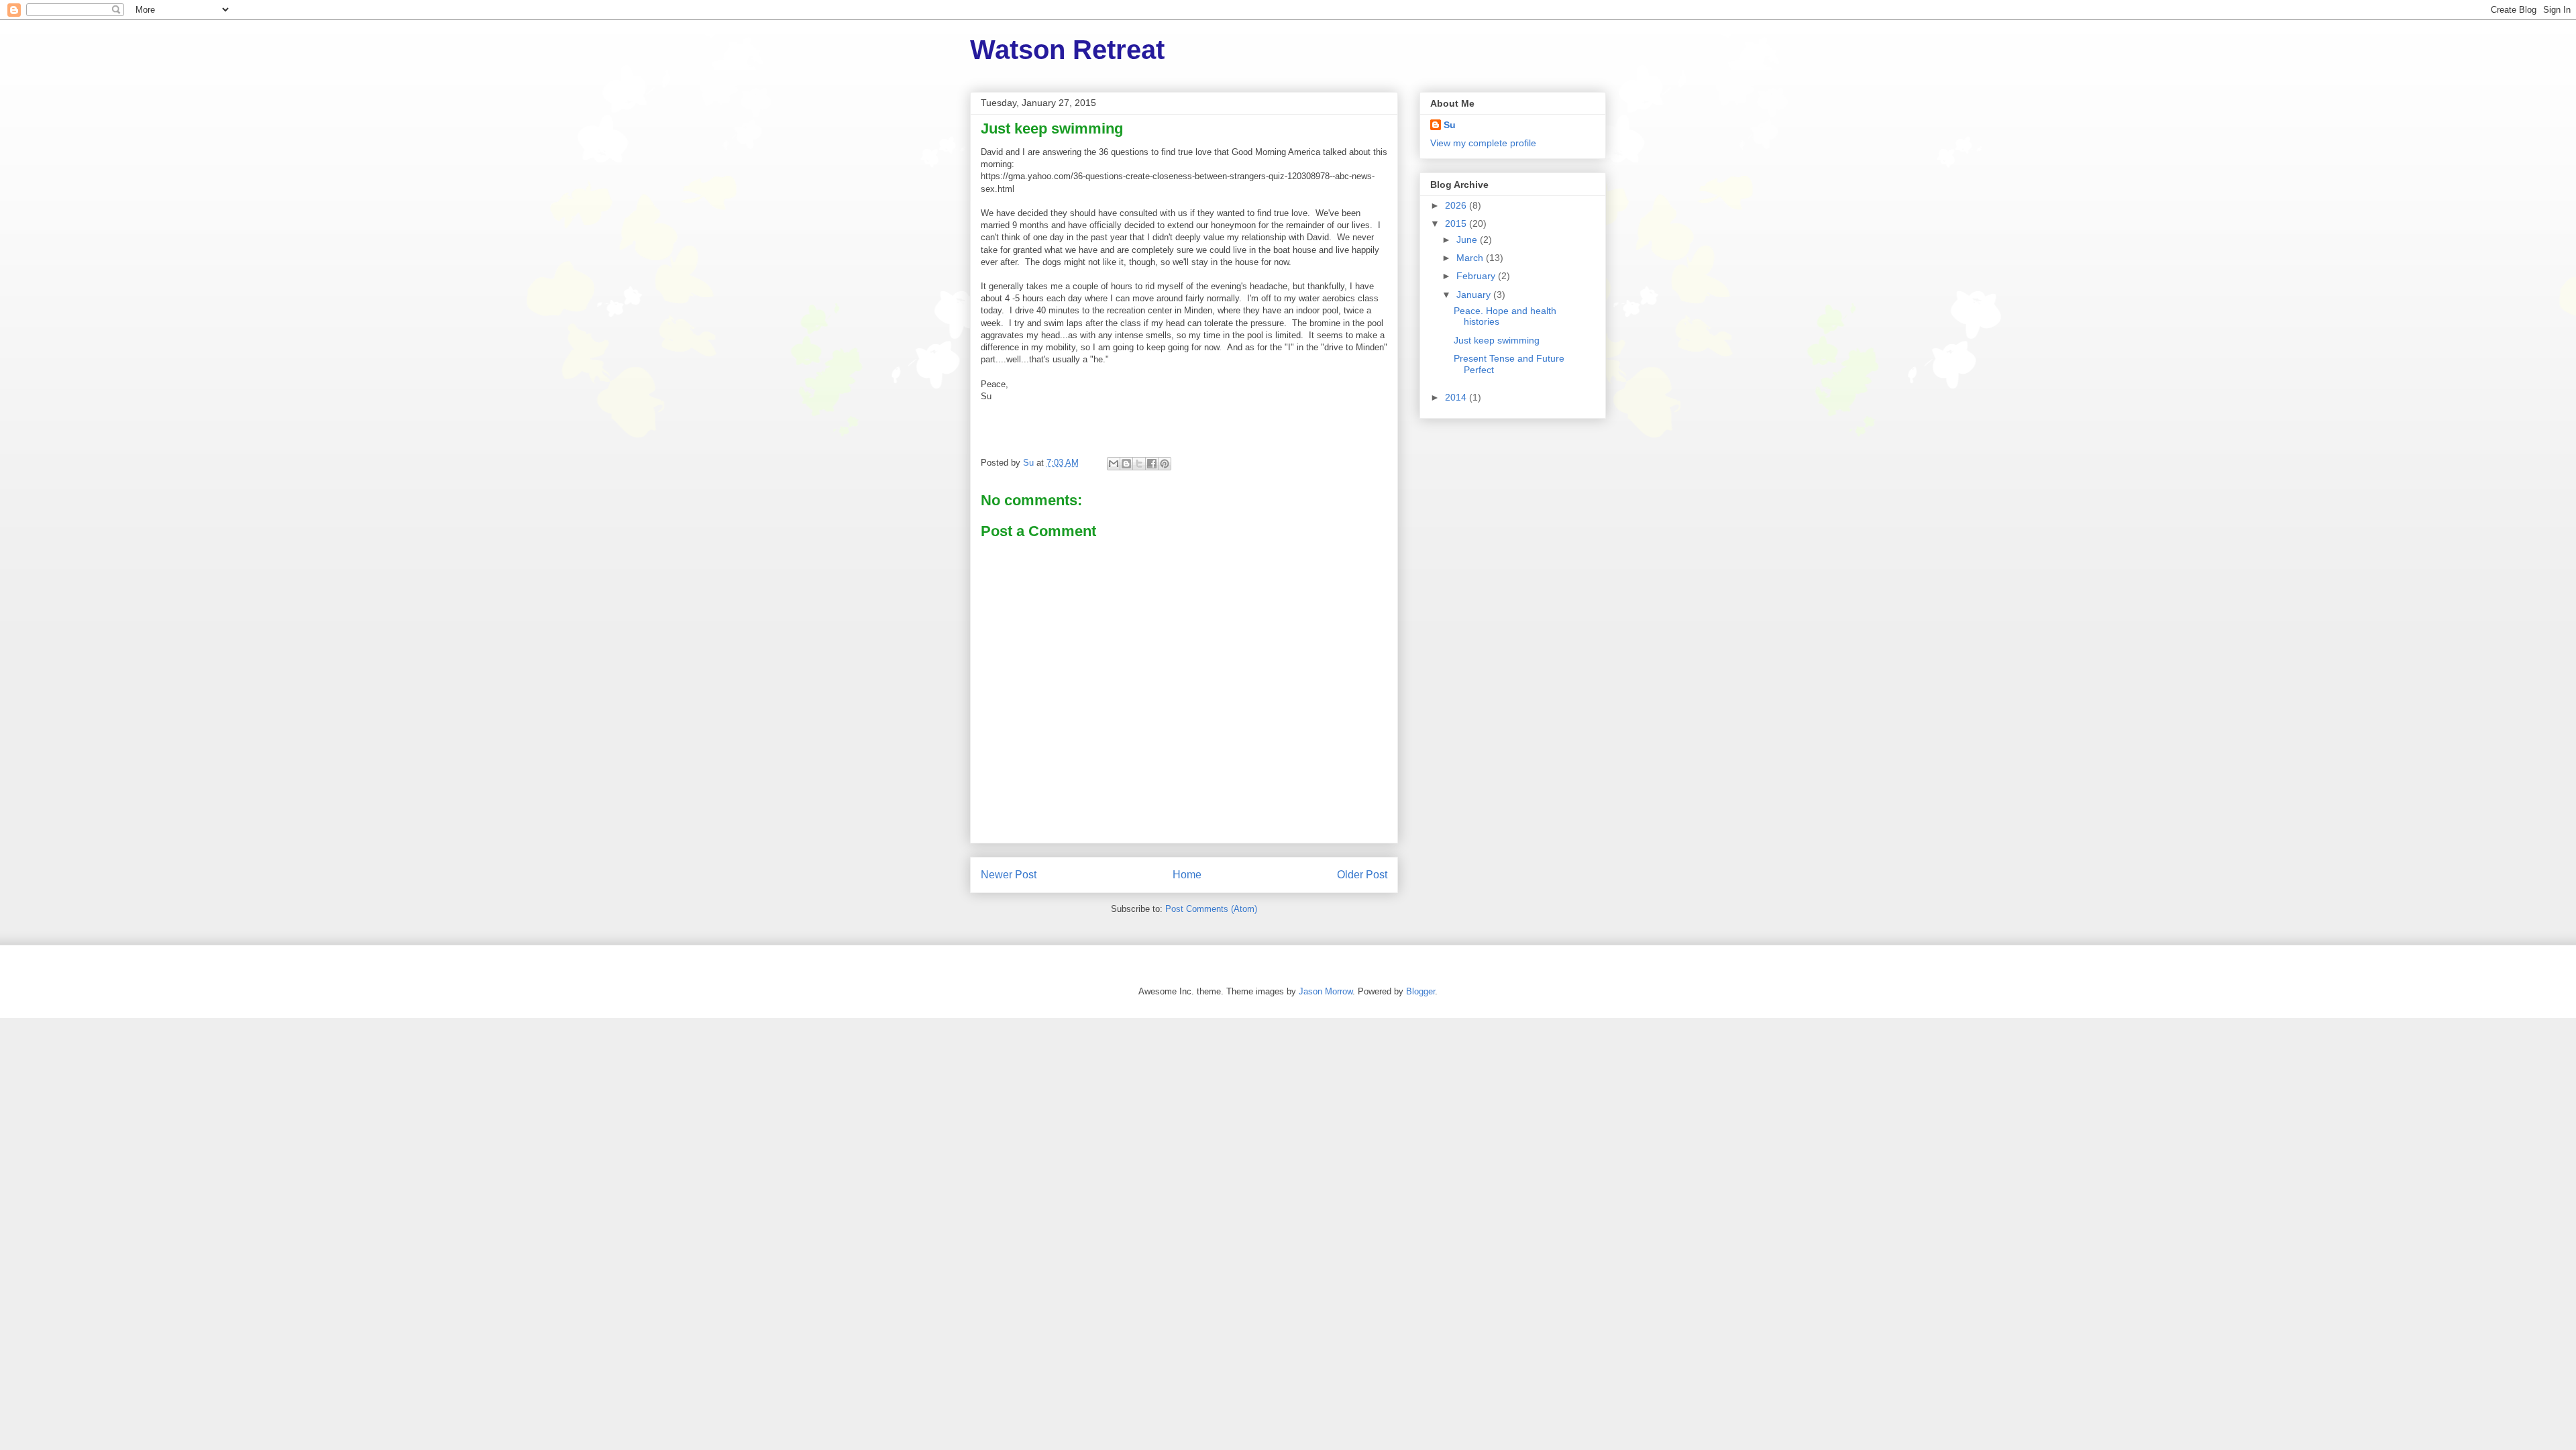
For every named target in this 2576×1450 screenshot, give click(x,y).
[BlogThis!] (1126, 464)
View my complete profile (1483, 143)
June (1468, 240)
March (1471, 258)
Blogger (1420, 991)
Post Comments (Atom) (1211, 909)
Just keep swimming (1497, 340)
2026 (1457, 205)
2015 (1457, 223)
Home (1187, 875)
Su (1450, 125)
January (1475, 295)
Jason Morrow (1326, 991)
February (1477, 276)
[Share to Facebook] (1152, 464)
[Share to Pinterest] (1165, 464)
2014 (1457, 397)
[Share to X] (1139, 464)
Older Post (1362, 875)
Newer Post (1009, 875)
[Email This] (1114, 464)
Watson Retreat (1067, 50)
